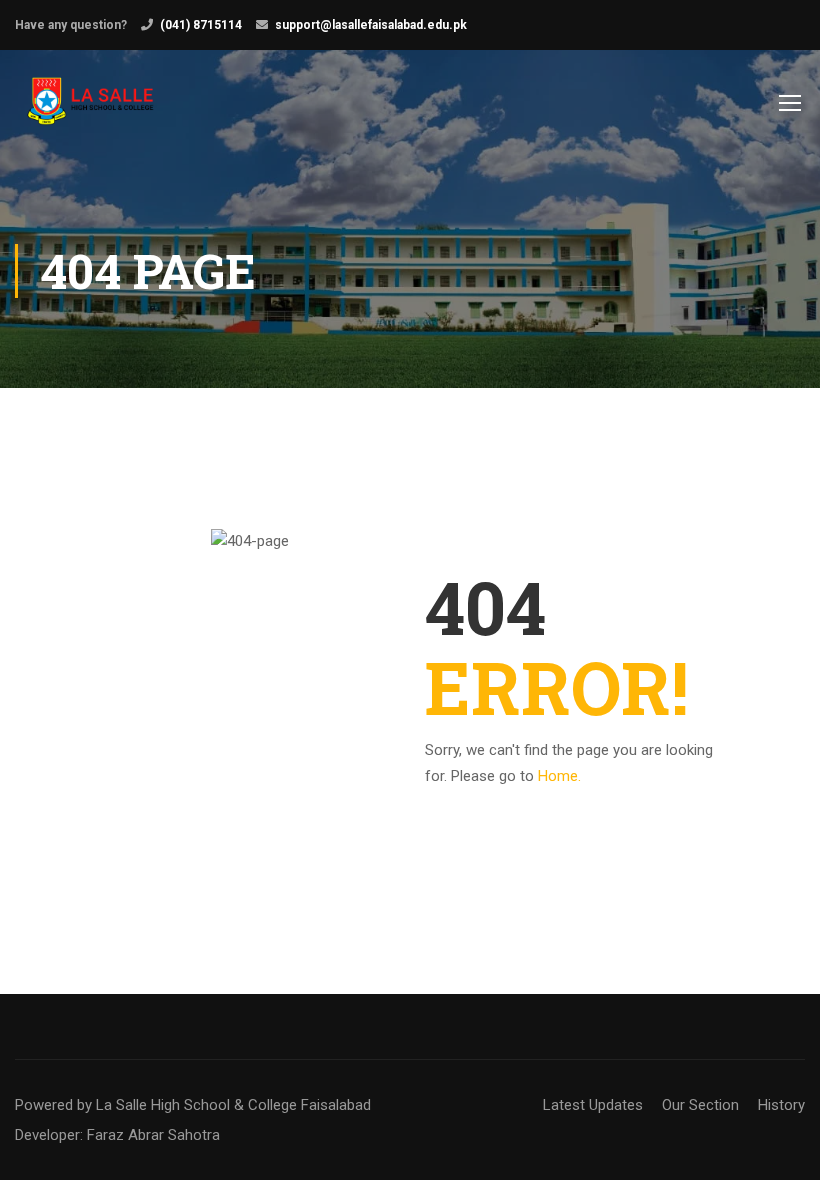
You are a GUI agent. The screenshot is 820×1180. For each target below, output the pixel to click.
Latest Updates (593, 1105)
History (781, 1105)
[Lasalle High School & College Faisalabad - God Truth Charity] (91, 112)
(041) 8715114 (201, 25)
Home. (559, 776)
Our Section (700, 1105)
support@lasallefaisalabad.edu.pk (371, 25)
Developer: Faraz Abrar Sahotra (117, 1135)
